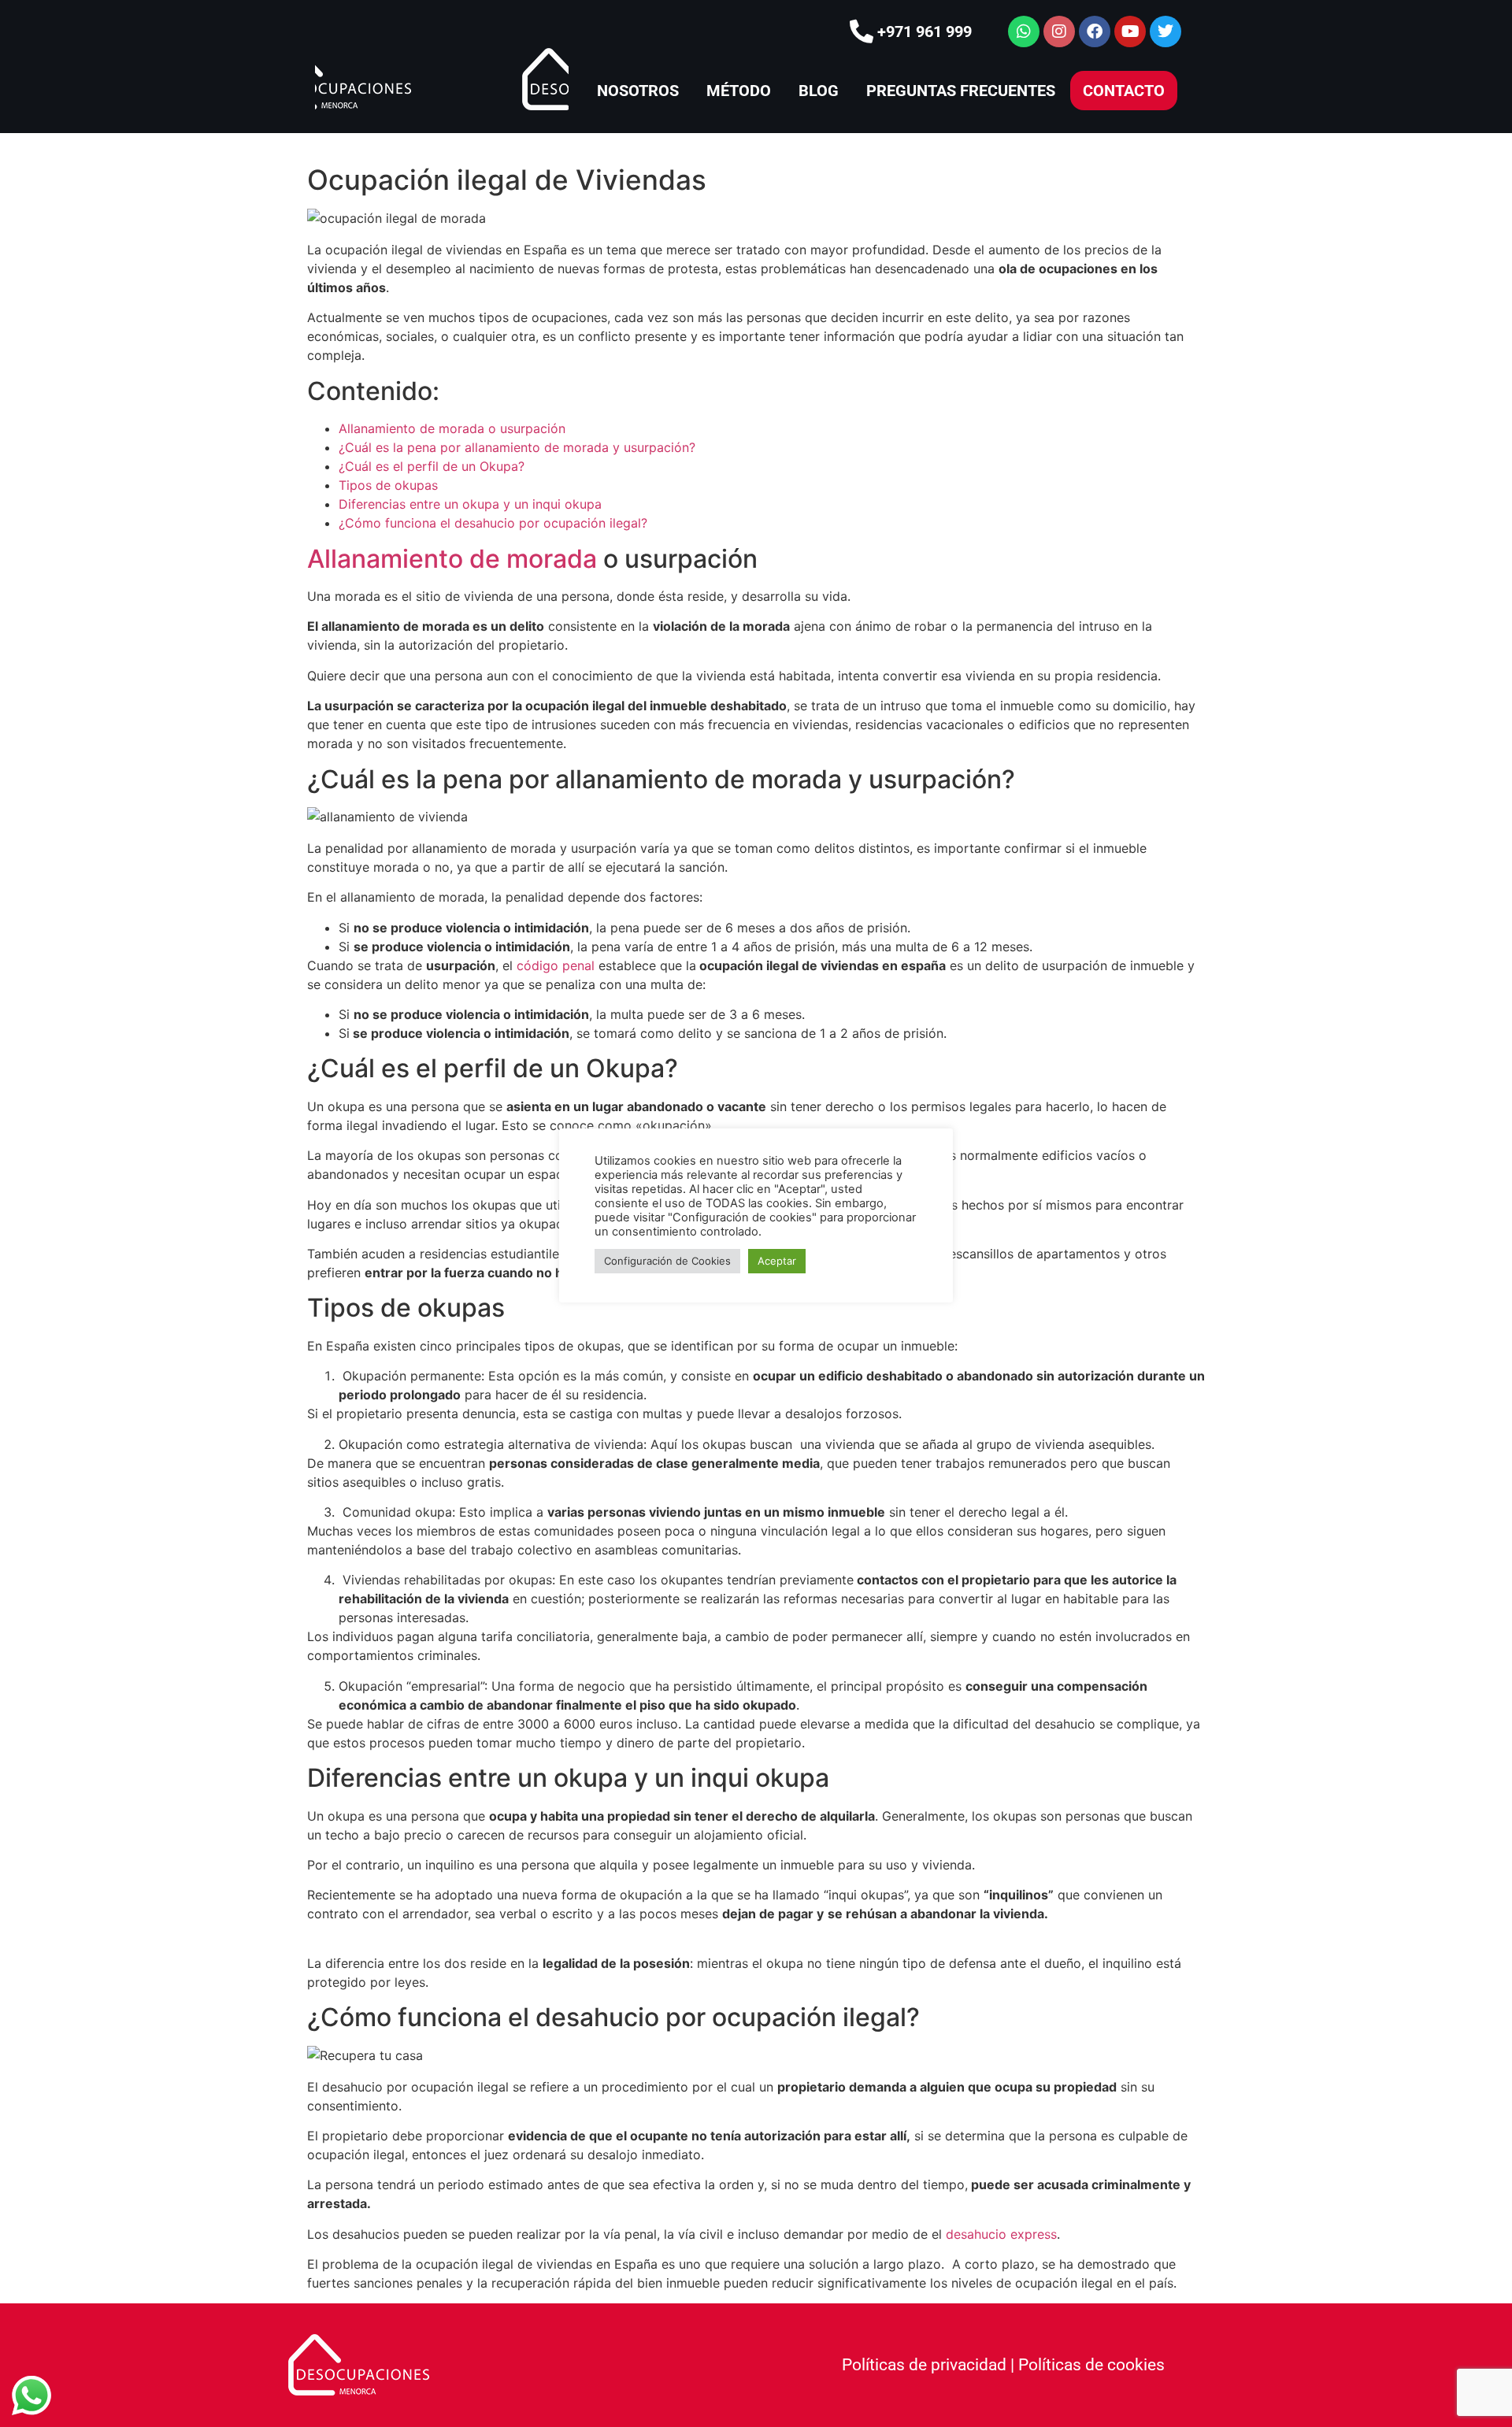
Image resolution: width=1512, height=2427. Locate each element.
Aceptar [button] (777, 1261)
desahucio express (1001, 2234)
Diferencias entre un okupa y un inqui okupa (470, 504)
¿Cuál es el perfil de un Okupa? (432, 466)
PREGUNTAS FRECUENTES (961, 91)
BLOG (819, 91)
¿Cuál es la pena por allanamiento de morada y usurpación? (517, 447)
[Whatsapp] (1024, 31)
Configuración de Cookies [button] (667, 1261)
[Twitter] (1165, 31)
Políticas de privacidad (924, 2365)
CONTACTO (1124, 91)
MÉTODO (739, 91)
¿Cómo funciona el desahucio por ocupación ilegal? (493, 523)
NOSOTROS (638, 91)
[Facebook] (1095, 31)
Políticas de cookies (1091, 2365)
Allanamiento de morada (452, 559)
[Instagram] (1059, 31)
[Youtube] (1130, 31)
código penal (556, 965)
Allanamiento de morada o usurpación (452, 428)
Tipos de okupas (388, 485)
